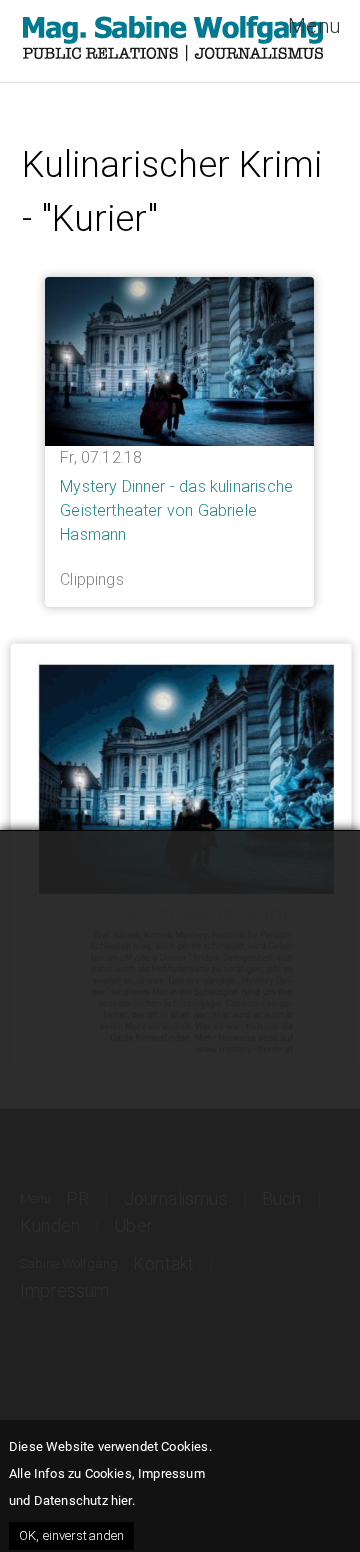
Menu (314, 26)
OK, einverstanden (71, 1535)
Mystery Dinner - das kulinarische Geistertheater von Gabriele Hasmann (176, 510)
